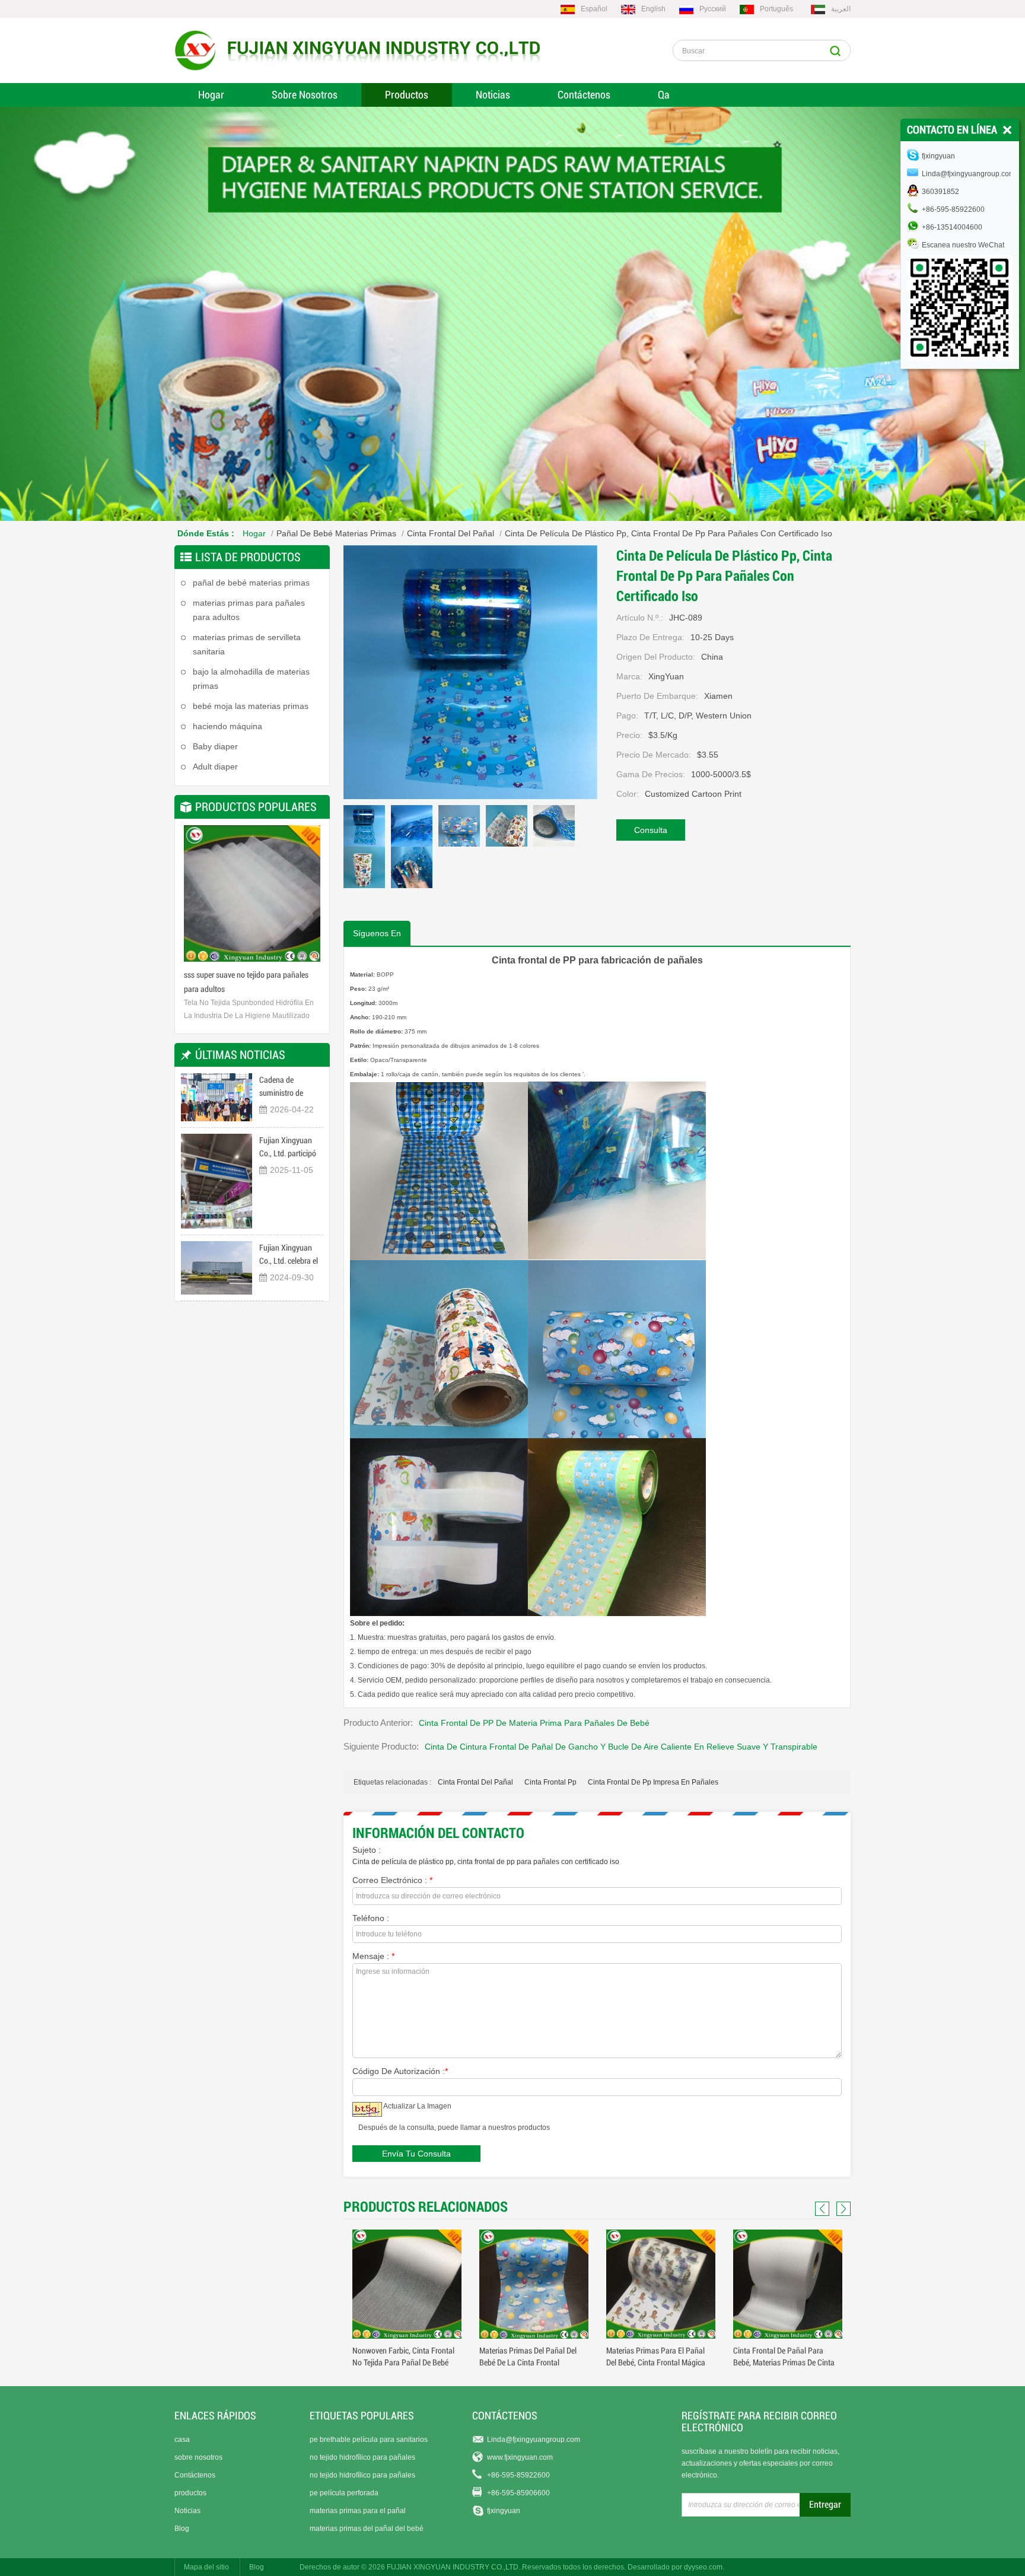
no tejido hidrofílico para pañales (362, 2457)
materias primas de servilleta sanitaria (247, 644)
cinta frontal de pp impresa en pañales (653, 1782)
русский (713, 9)
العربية (841, 9)
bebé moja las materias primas (251, 706)
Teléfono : (371, 1918)
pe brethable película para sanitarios (369, 2440)
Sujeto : (367, 1850)
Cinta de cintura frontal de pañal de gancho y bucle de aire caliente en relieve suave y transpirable (621, 1747)
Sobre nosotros (305, 95)
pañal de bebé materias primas (336, 533)
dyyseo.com (703, 2567)
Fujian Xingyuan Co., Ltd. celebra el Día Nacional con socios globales (289, 1255)
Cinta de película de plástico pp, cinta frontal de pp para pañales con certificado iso (486, 1862)
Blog (182, 2529)
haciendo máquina (227, 726)
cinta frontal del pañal (475, 1782)
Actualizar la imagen (417, 2106)
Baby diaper (215, 746)
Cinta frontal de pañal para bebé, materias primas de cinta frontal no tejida (657, 2362)
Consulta (651, 830)
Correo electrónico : (392, 1880)
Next (308, 898)
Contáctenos (584, 95)
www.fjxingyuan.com (520, 2457)
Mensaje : (373, 1956)
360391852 (940, 192)
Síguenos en (377, 933)
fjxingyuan (504, 2511)
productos (190, 2493)
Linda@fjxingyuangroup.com (534, 2440)
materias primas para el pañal (358, 2511)
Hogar (211, 95)
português (776, 9)
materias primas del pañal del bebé (367, 2529)
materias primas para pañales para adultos (249, 610)
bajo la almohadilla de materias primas (251, 679)
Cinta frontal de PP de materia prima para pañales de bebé (534, 1723)
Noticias (493, 95)
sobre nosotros (198, 2457)
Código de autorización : (400, 2071)
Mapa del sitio (206, 2567)
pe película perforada (344, 2493)
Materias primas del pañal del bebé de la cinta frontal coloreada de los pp (401, 2362)
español (594, 9)
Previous (196, 898)
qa (664, 95)
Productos (407, 95)
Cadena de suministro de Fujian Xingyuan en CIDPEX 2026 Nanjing (290, 1087)
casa (182, 2440)
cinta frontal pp (550, 1782)
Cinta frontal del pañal (451, 533)
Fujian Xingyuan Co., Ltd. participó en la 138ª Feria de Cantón (289, 1148)
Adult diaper (215, 767)
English (653, 9)
